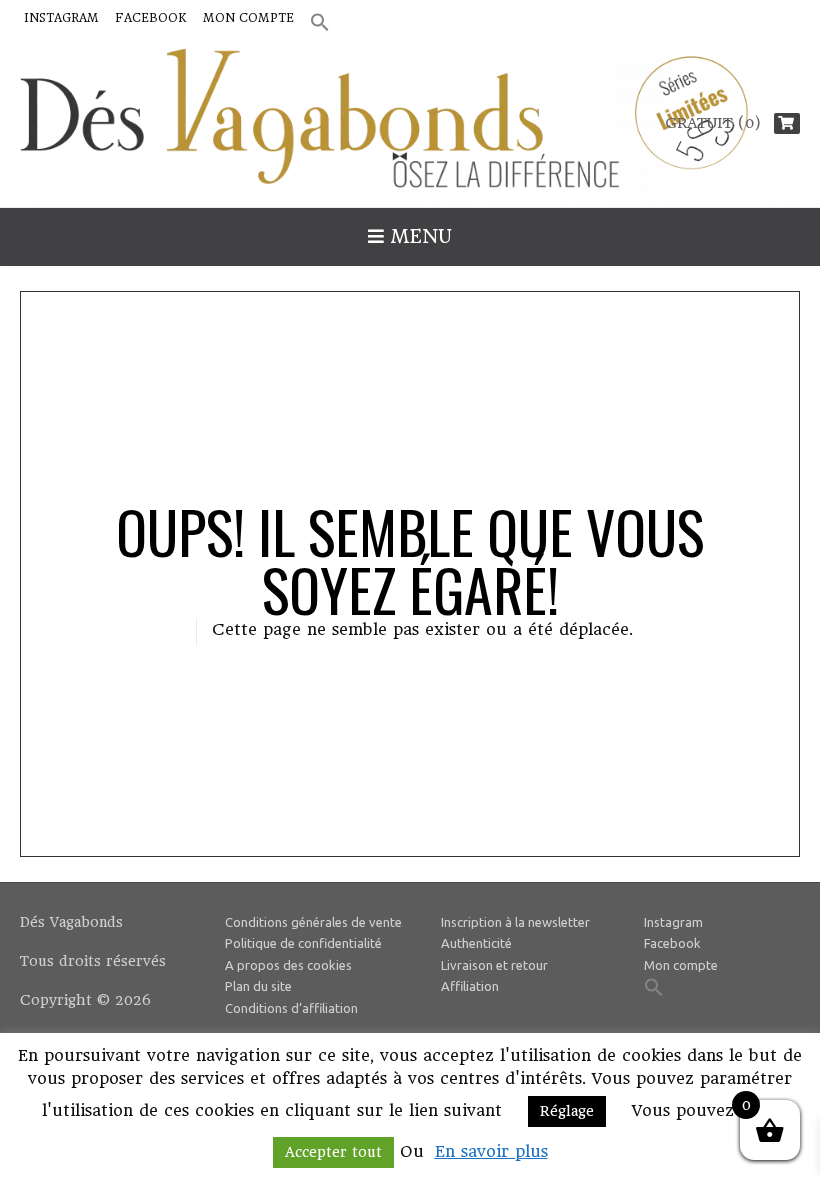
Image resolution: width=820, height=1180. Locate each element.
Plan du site (258, 986)
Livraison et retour (494, 965)
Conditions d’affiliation (291, 1008)
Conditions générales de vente (313, 922)
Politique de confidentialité (303, 943)
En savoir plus (491, 1151)
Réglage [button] (567, 1111)
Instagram (61, 18)
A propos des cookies (288, 965)
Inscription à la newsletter (515, 922)
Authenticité (476, 943)
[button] (320, 23)
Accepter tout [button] (333, 1152)
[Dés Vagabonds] (410, 127)
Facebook (151, 18)
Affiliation (470, 986)
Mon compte (248, 18)
